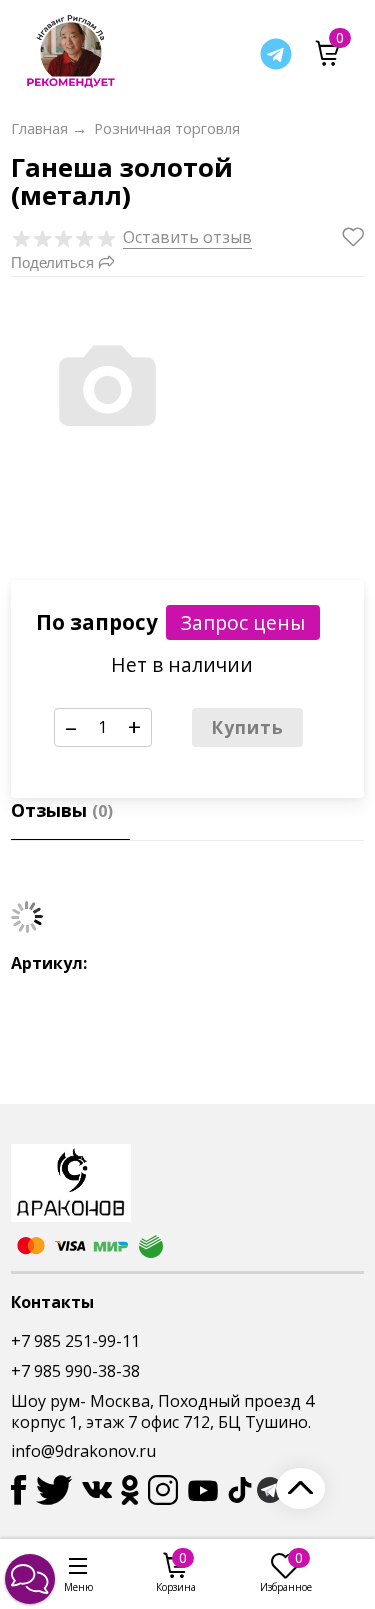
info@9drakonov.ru (83, 1451)
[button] (30, 1579)
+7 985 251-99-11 (75, 1341)
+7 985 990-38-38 (75, 1371)
